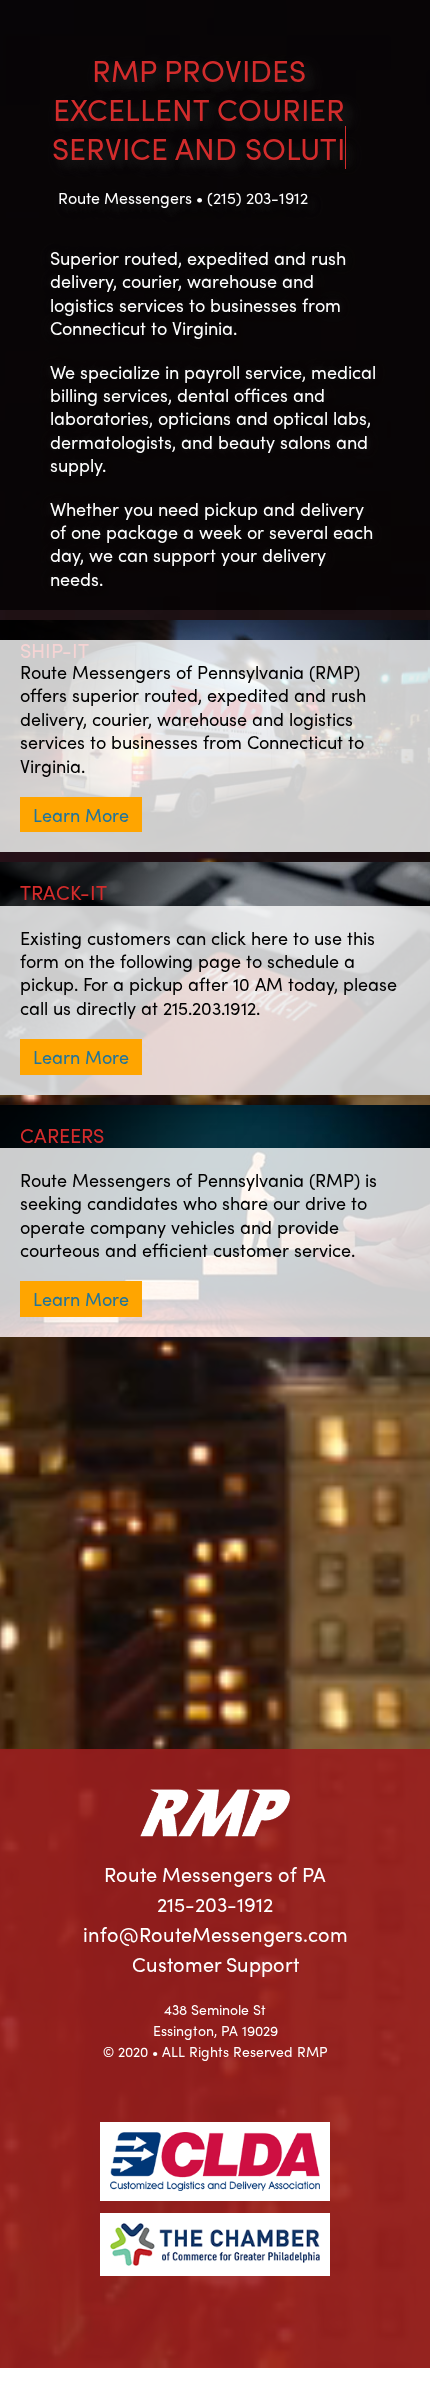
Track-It (63, 927)
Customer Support (215, 1999)
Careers (62, 1170)
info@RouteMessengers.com (215, 1969)
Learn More (81, 850)
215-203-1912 (215, 1939)
